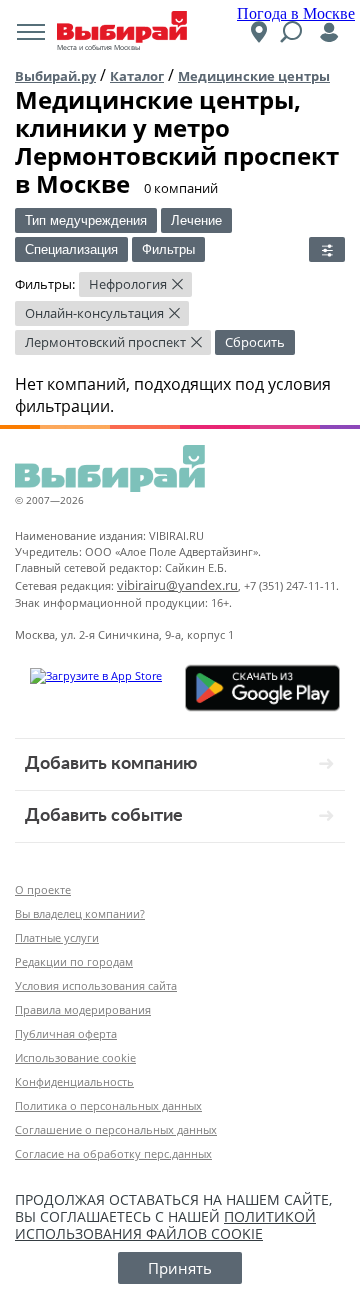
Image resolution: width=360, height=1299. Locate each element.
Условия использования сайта (96, 985)
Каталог (137, 76)
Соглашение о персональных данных (116, 1129)
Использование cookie (75, 1057)
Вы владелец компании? (80, 913)
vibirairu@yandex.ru (177, 585)
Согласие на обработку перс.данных (113, 1153)
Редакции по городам (74, 961)
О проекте (43, 889)
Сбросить (255, 342)
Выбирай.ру (55, 76)
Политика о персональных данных (108, 1105)
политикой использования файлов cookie (165, 1225)
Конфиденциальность (74, 1081)
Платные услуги (57, 937)
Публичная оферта (66, 1033)
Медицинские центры (254, 76)
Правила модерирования (83, 1009)
